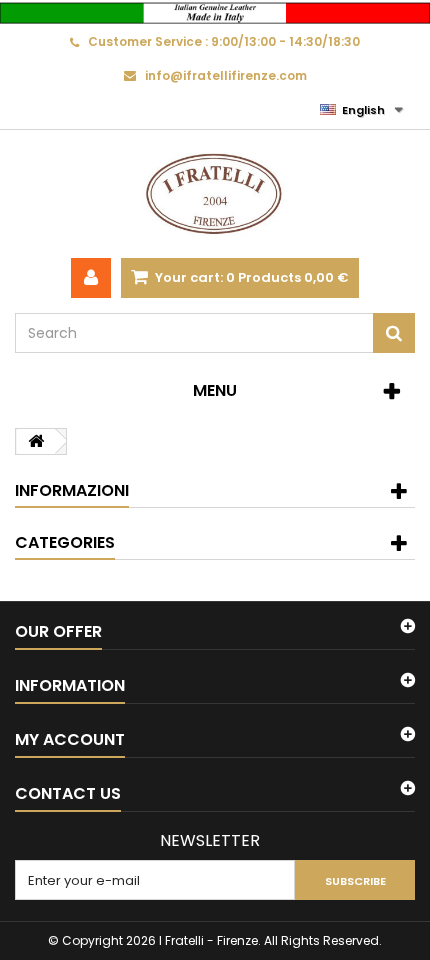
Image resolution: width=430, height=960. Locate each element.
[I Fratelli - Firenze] (215, 194)
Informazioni (72, 490)
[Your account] (91, 278)
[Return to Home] (36, 441)
